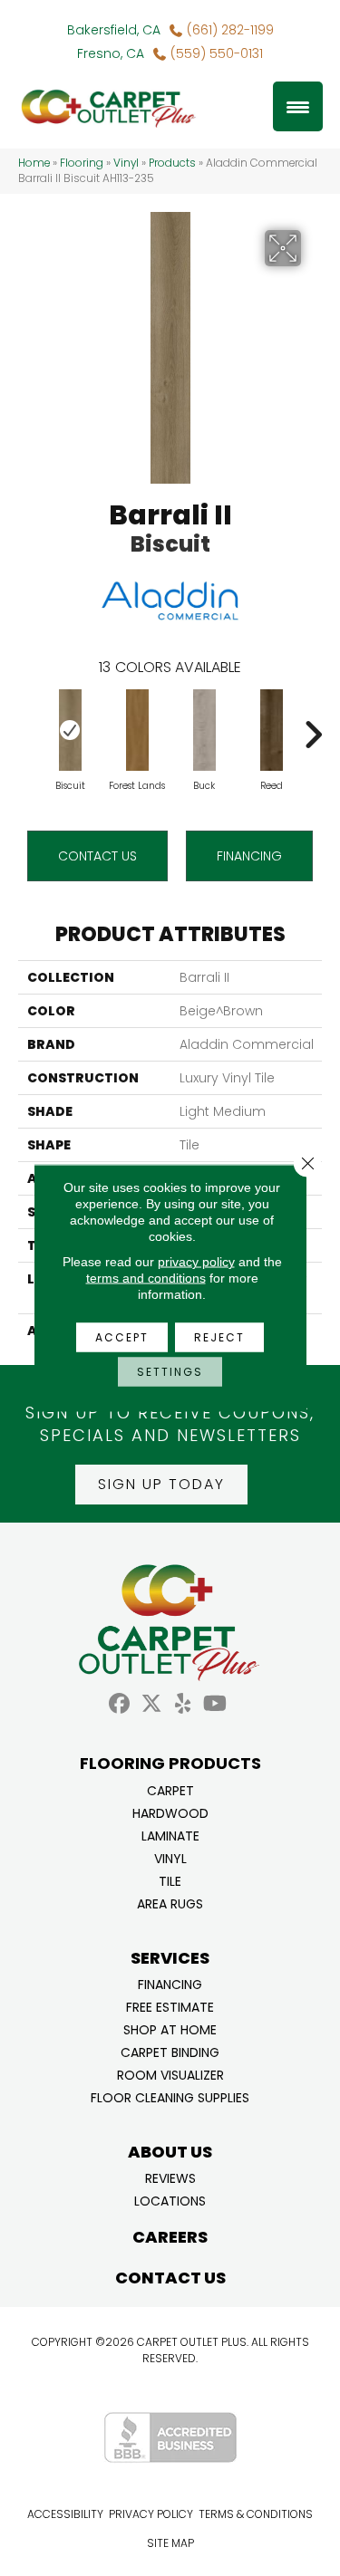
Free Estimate (170, 2006)
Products (172, 163)
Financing (170, 1983)
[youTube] (215, 1704)
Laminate (170, 1835)
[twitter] (152, 1704)
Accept (122, 1337)
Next (313, 726)
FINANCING (249, 856)
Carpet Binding (170, 2051)
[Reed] (271, 730)
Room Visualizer (170, 2074)
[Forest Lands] (137, 730)
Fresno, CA (111, 53)
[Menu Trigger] (298, 106)
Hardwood (170, 1812)
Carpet (170, 1789)
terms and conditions (146, 1278)
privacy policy (196, 1262)
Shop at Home (170, 2028)
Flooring (82, 163)
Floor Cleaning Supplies (170, 2096)
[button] (161, 1485)
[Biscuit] (70, 730)
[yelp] (184, 1704)
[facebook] (120, 1704)
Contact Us (97, 856)
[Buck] (204, 730)
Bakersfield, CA (114, 30)
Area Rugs (170, 1903)
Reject (219, 1337)
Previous (27, 726)
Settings (170, 1372)
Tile (170, 1880)
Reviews (170, 2177)
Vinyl (126, 163)
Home (34, 163)
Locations (170, 2200)
